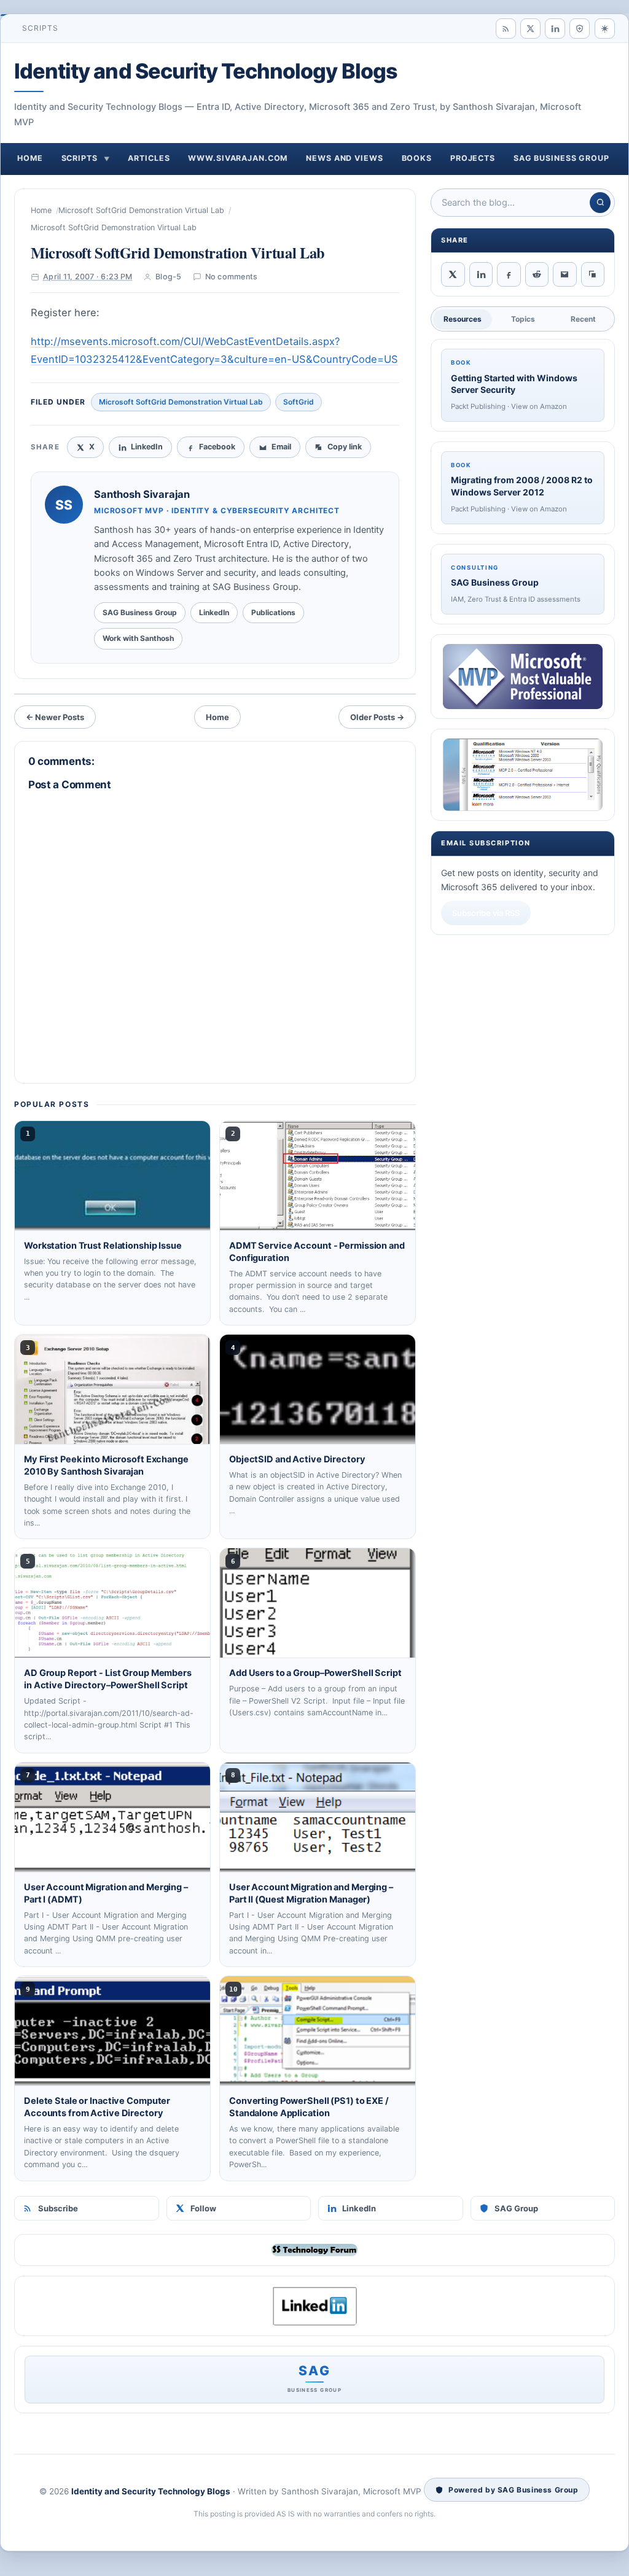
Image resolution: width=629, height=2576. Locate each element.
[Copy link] (593, 274)
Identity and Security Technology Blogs (206, 71)
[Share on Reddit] (537, 274)
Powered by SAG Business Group (513, 2490)
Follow (203, 2208)
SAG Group (516, 2208)
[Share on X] (453, 274)
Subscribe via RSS (486, 913)
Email (281, 447)
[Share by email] (565, 274)
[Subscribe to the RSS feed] (506, 29)
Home (30, 158)
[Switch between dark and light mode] (605, 29)
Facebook (217, 447)
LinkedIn (359, 2208)
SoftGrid (299, 402)
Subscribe (58, 2208)
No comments (232, 277)
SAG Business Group (561, 158)
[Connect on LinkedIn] (555, 29)
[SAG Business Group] (580, 29)
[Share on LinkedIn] (481, 274)
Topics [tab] (523, 319)
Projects (473, 158)
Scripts (41, 28)
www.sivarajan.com (238, 158)
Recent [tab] (583, 319)
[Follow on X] (530, 29)
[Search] (600, 203)
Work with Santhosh (138, 638)
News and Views (344, 158)
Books (417, 158)
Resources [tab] (463, 319)
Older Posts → (377, 717)
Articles (149, 158)
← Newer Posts (55, 717)
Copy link (345, 447)
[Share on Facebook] (509, 274)
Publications (273, 612)
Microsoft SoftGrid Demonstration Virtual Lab (141, 210)
